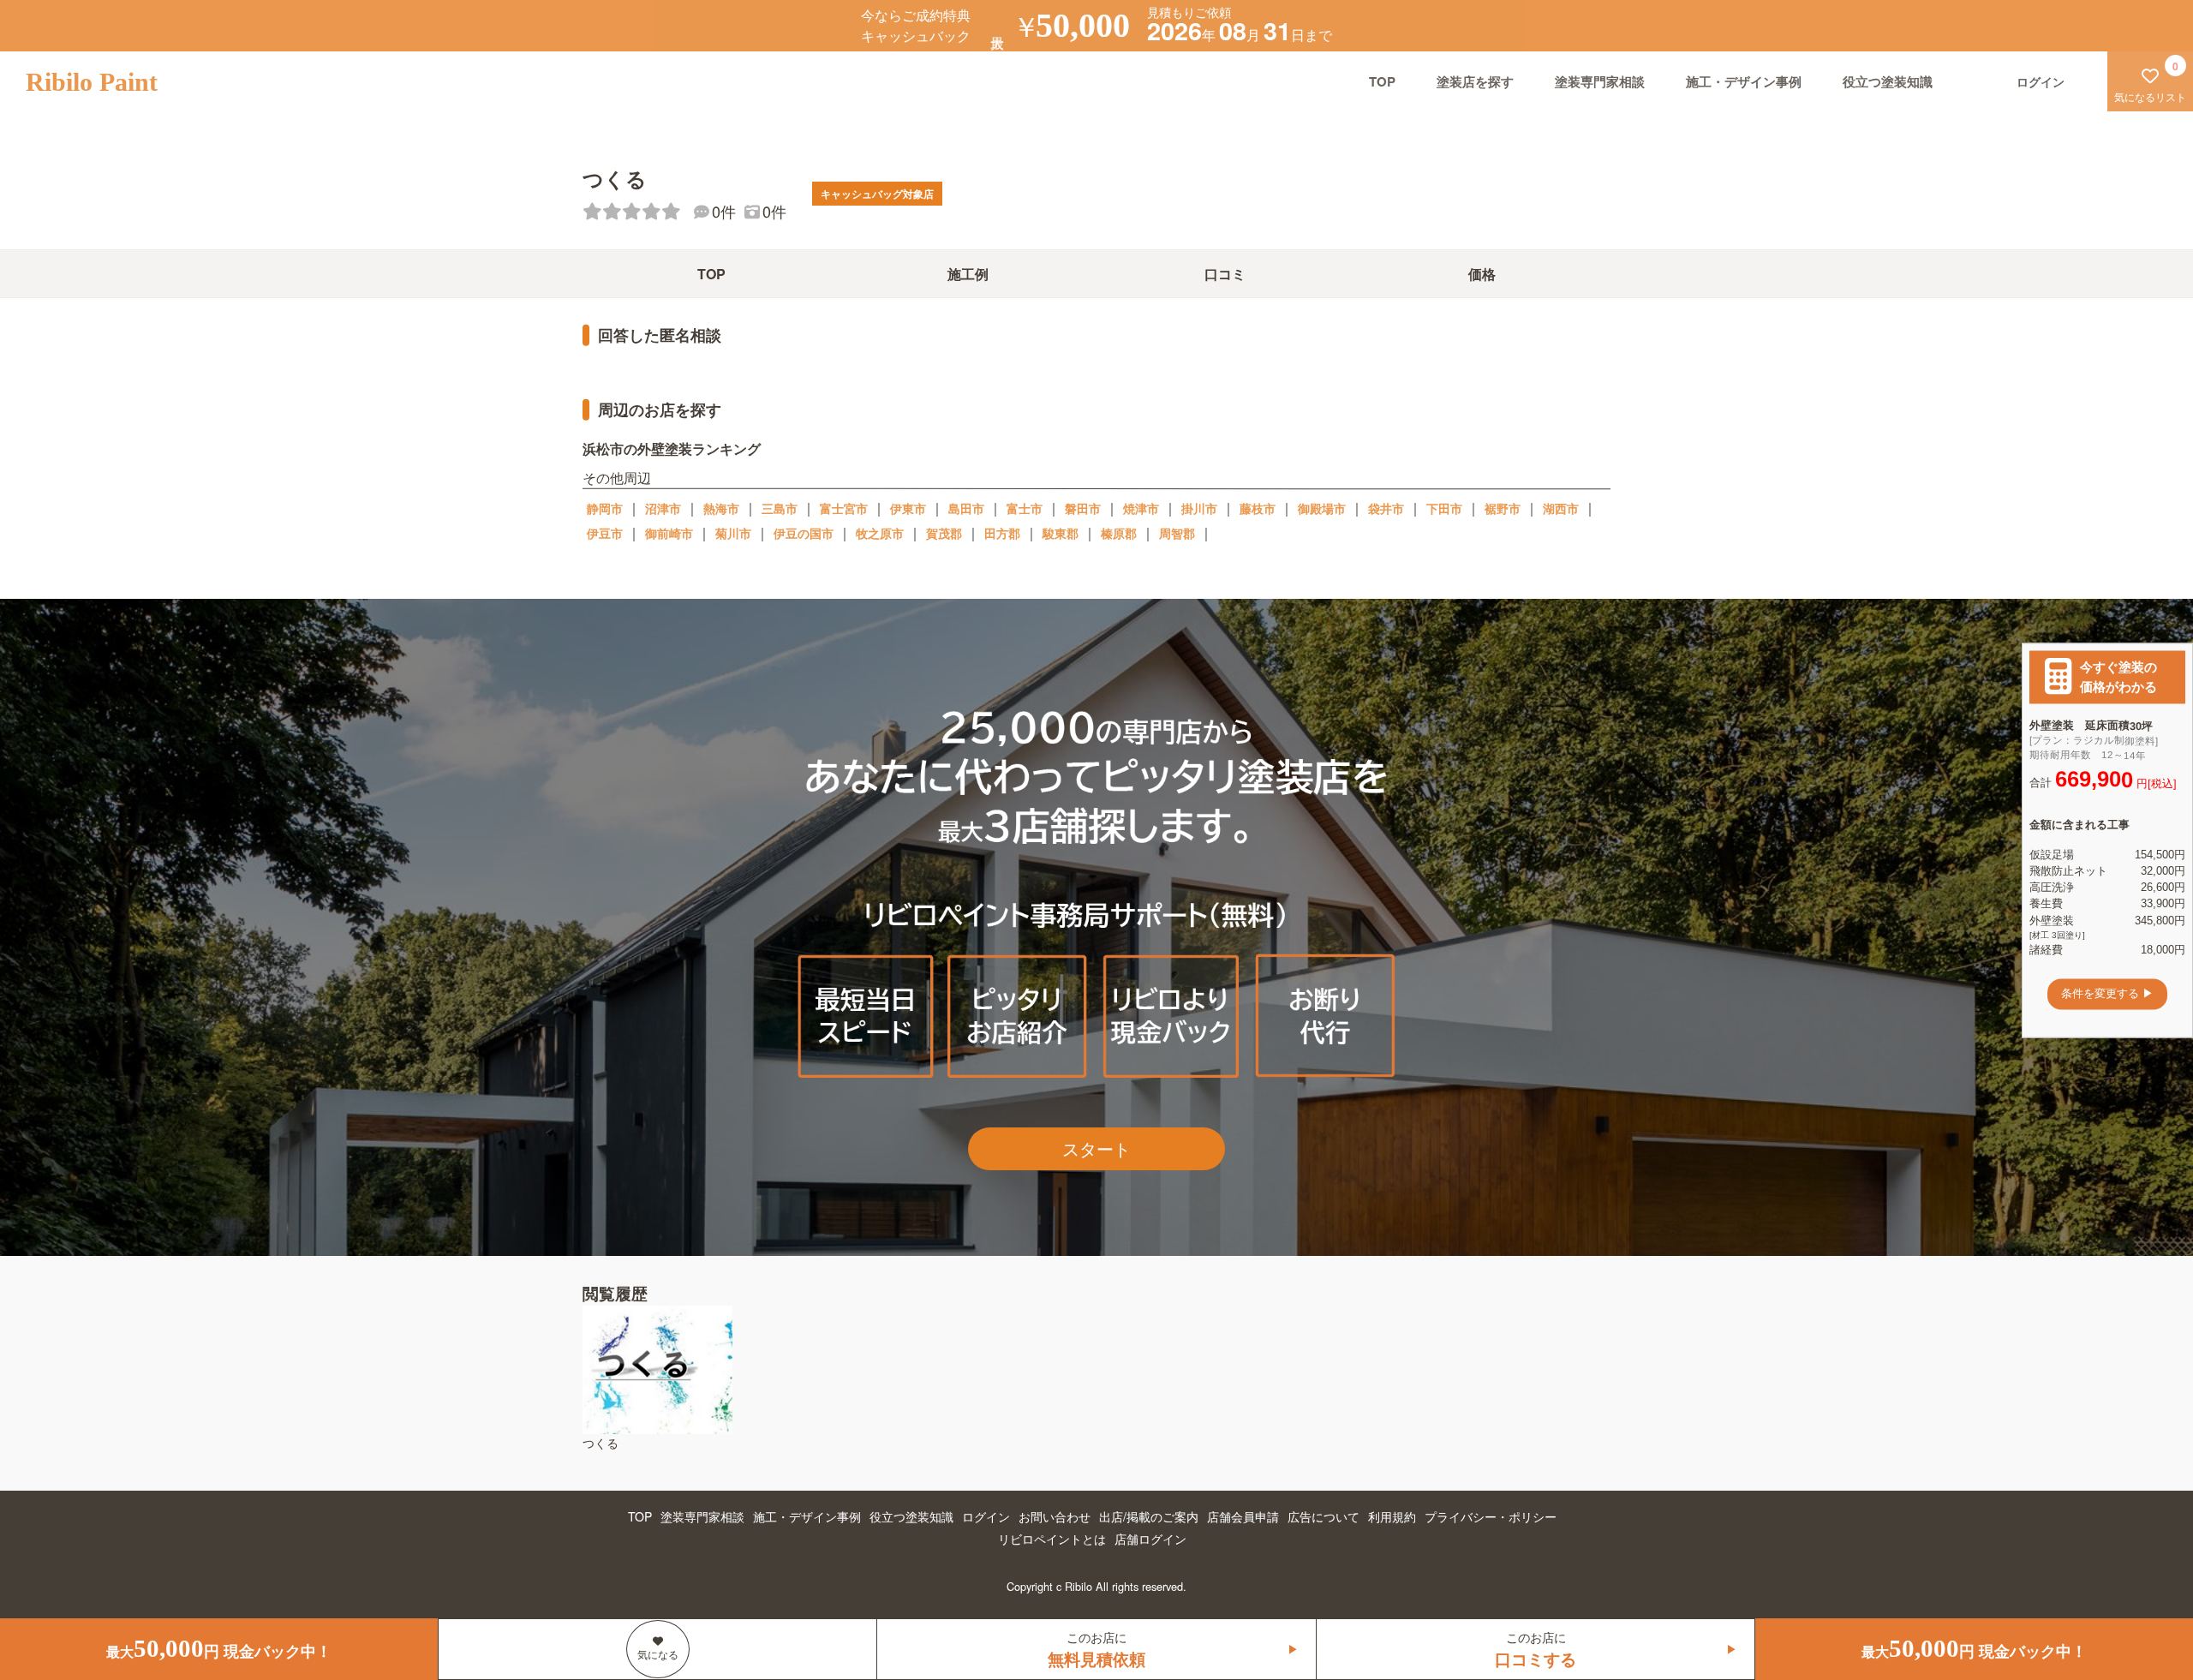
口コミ (1225, 274)
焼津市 (1141, 508)
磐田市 (1083, 508)
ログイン (986, 1516)
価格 (1482, 274)
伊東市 (908, 508)
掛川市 (1199, 508)
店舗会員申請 (1243, 1516)
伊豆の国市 (804, 533)
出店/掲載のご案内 (1149, 1516)
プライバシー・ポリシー (1491, 1516)
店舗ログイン (1150, 1539)
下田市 (1444, 508)
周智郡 (1177, 533)
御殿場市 (1322, 508)
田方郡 (1002, 533)
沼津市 (663, 508)
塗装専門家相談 (1600, 81)
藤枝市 (1258, 508)
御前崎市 (669, 533)
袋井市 (1386, 508)
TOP (1382, 81)
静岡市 (605, 508)
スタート (1096, 1148)
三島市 (780, 508)
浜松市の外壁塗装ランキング (672, 448)
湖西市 (1561, 508)
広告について (1324, 1516)
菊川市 (733, 533)
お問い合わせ (1055, 1516)
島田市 (966, 508)
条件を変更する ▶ (2107, 994)
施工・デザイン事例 (1744, 81)
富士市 (1025, 508)
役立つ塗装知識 (1888, 81)
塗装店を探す (1475, 81)
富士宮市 (844, 508)
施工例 (968, 274)
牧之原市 (880, 533)
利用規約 (1392, 1516)
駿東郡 (1061, 533)
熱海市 (721, 508)
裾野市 (1503, 508)
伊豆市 (605, 533)
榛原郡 (1119, 533)
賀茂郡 (944, 533)
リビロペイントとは (1052, 1539)
